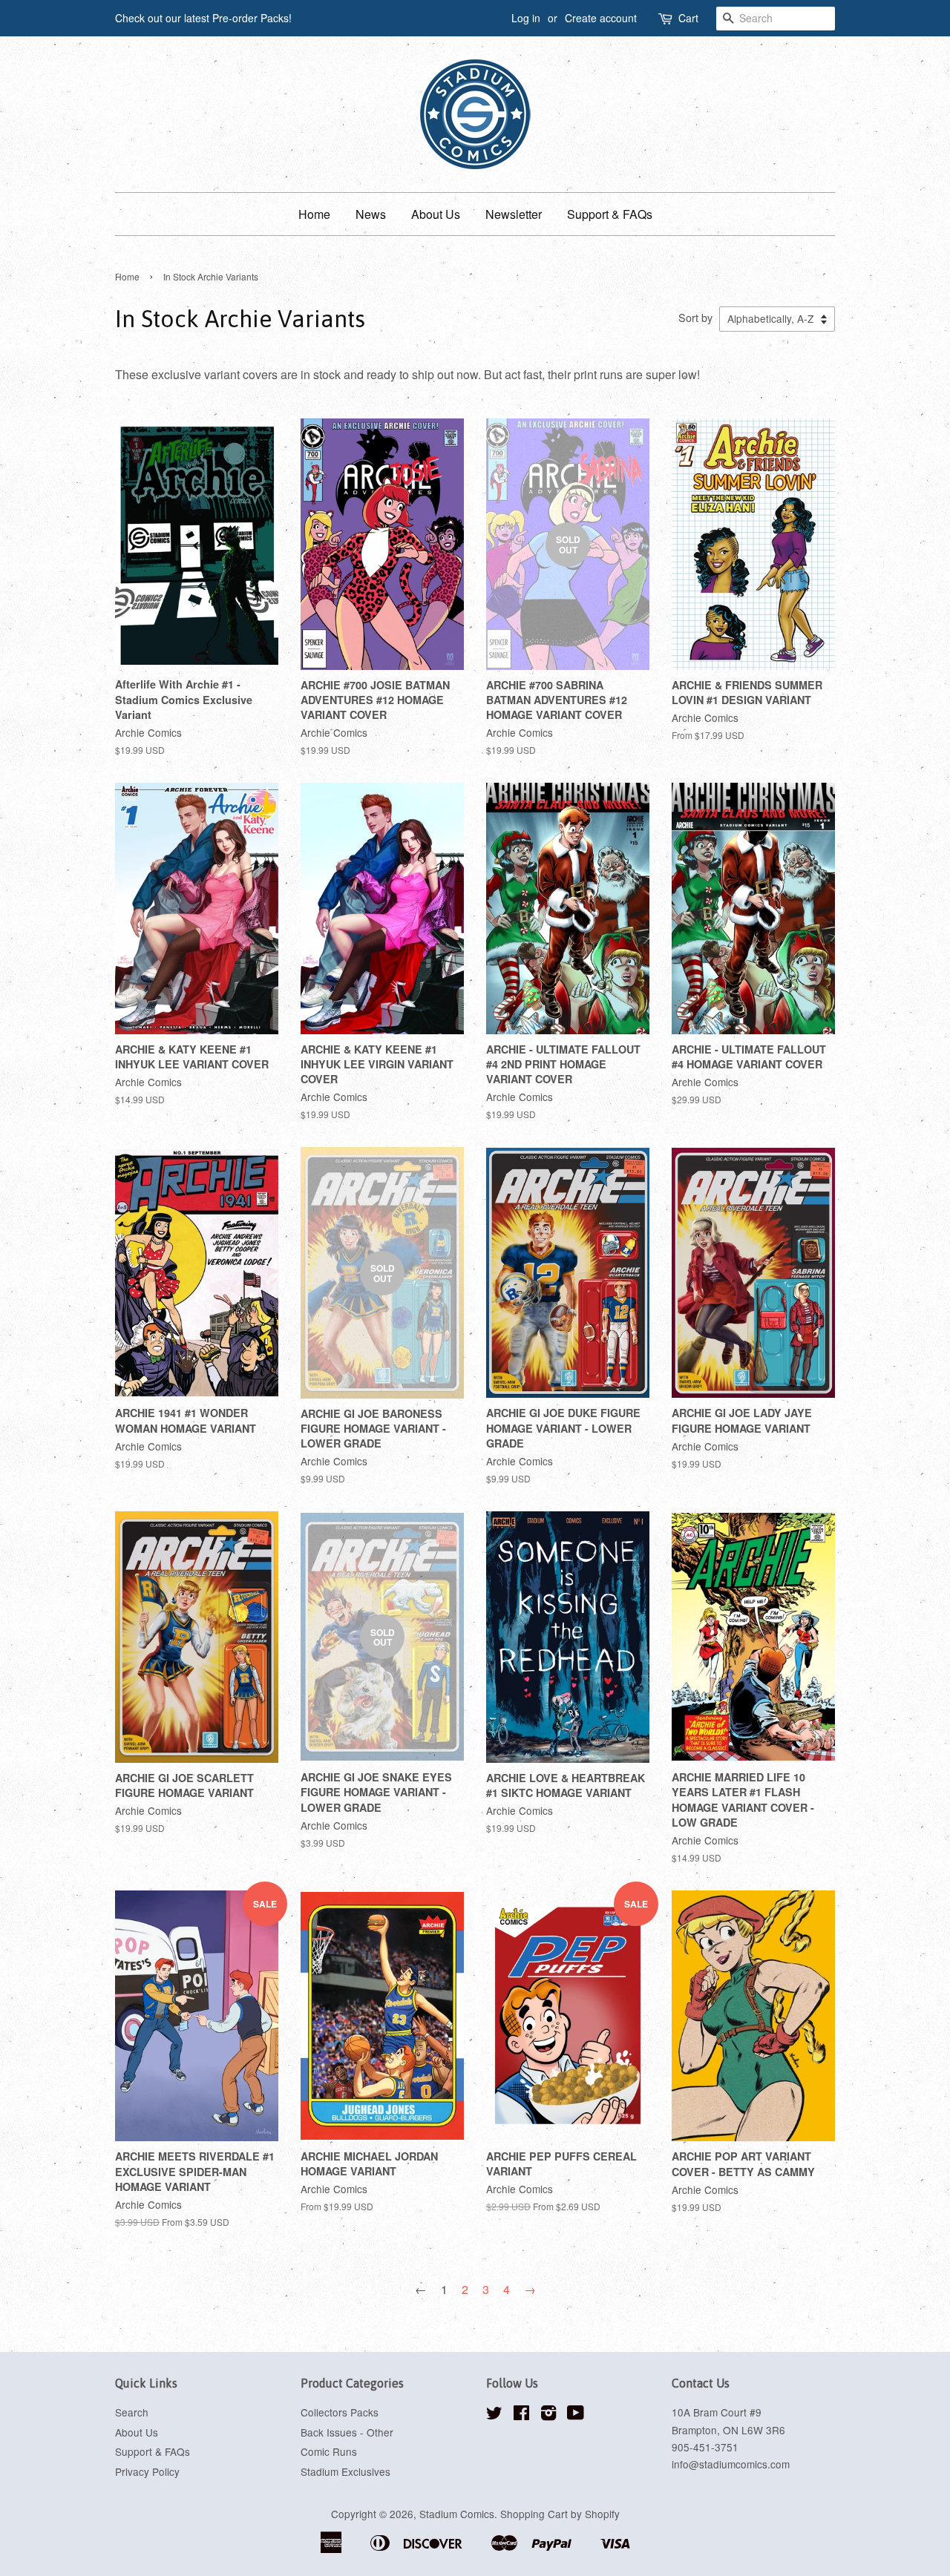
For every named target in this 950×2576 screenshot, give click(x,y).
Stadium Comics (457, 2514)
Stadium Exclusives (345, 2471)
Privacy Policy (147, 2471)
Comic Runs (329, 2451)
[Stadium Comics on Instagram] (548, 2415)
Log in (526, 18)
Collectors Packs (340, 2412)
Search (132, 2412)
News (371, 214)
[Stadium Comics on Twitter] (494, 2415)
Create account (601, 18)
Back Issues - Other (347, 2432)
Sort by (695, 317)
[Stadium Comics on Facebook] (521, 2415)
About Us (436, 214)
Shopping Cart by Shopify (560, 2514)
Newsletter (514, 214)
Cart (688, 18)
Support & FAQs (610, 214)
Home (314, 214)
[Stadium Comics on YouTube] (576, 2415)
